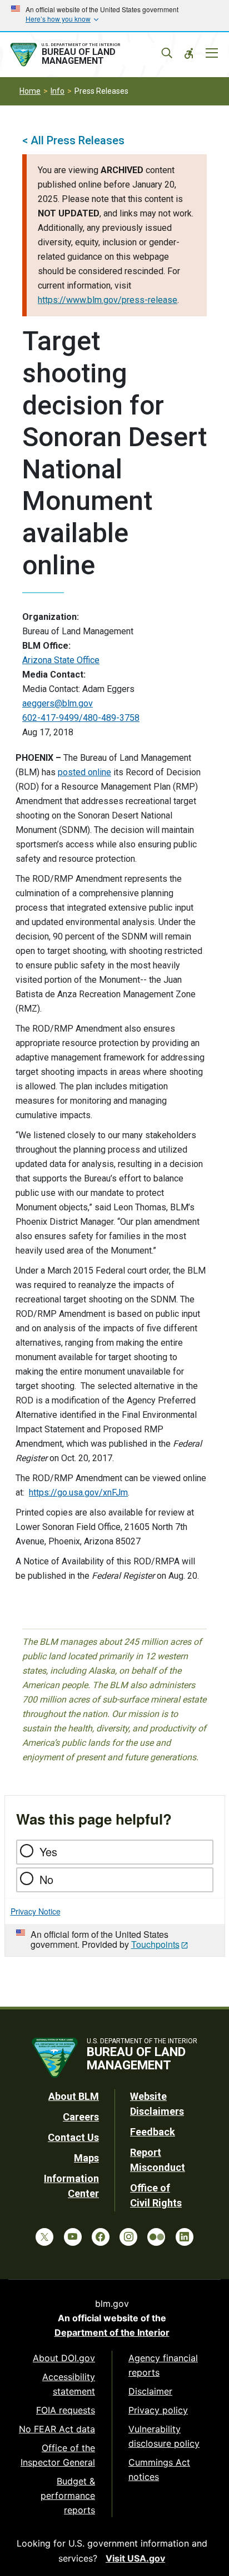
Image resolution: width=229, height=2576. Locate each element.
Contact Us (73, 2137)
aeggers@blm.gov (58, 703)
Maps (86, 2158)
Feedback (153, 2132)
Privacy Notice (36, 1911)
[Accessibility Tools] (189, 53)
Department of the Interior (112, 2332)
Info (58, 91)
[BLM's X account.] (44, 2237)
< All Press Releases (73, 140)
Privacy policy (158, 2410)
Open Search (167, 53)
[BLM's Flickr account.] (156, 2237)
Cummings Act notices (159, 2469)
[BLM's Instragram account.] (128, 2237)
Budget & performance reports (68, 2496)
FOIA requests (66, 2410)
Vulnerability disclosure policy (164, 2436)
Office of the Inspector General (58, 2455)
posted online (84, 772)
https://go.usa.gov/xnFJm (78, 1492)
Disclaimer (150, 2391)
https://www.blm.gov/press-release (108, 300)
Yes (48, 1852)
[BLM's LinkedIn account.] (185, 2237)
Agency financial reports (163, 2365)
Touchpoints (155, 1944)
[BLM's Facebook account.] (101, 2237)
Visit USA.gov (135, 2558)
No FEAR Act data (57, 2429)
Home (30, 91)
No (46, 1879)
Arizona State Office (61, 660)
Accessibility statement (69, 2384)
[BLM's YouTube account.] (73, 2237)
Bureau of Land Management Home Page (87, 55)
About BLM (74, 2096)
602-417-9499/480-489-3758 (81, 718)
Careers (81, 2117)
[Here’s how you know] (114, 16)
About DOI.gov (64, 2358)
